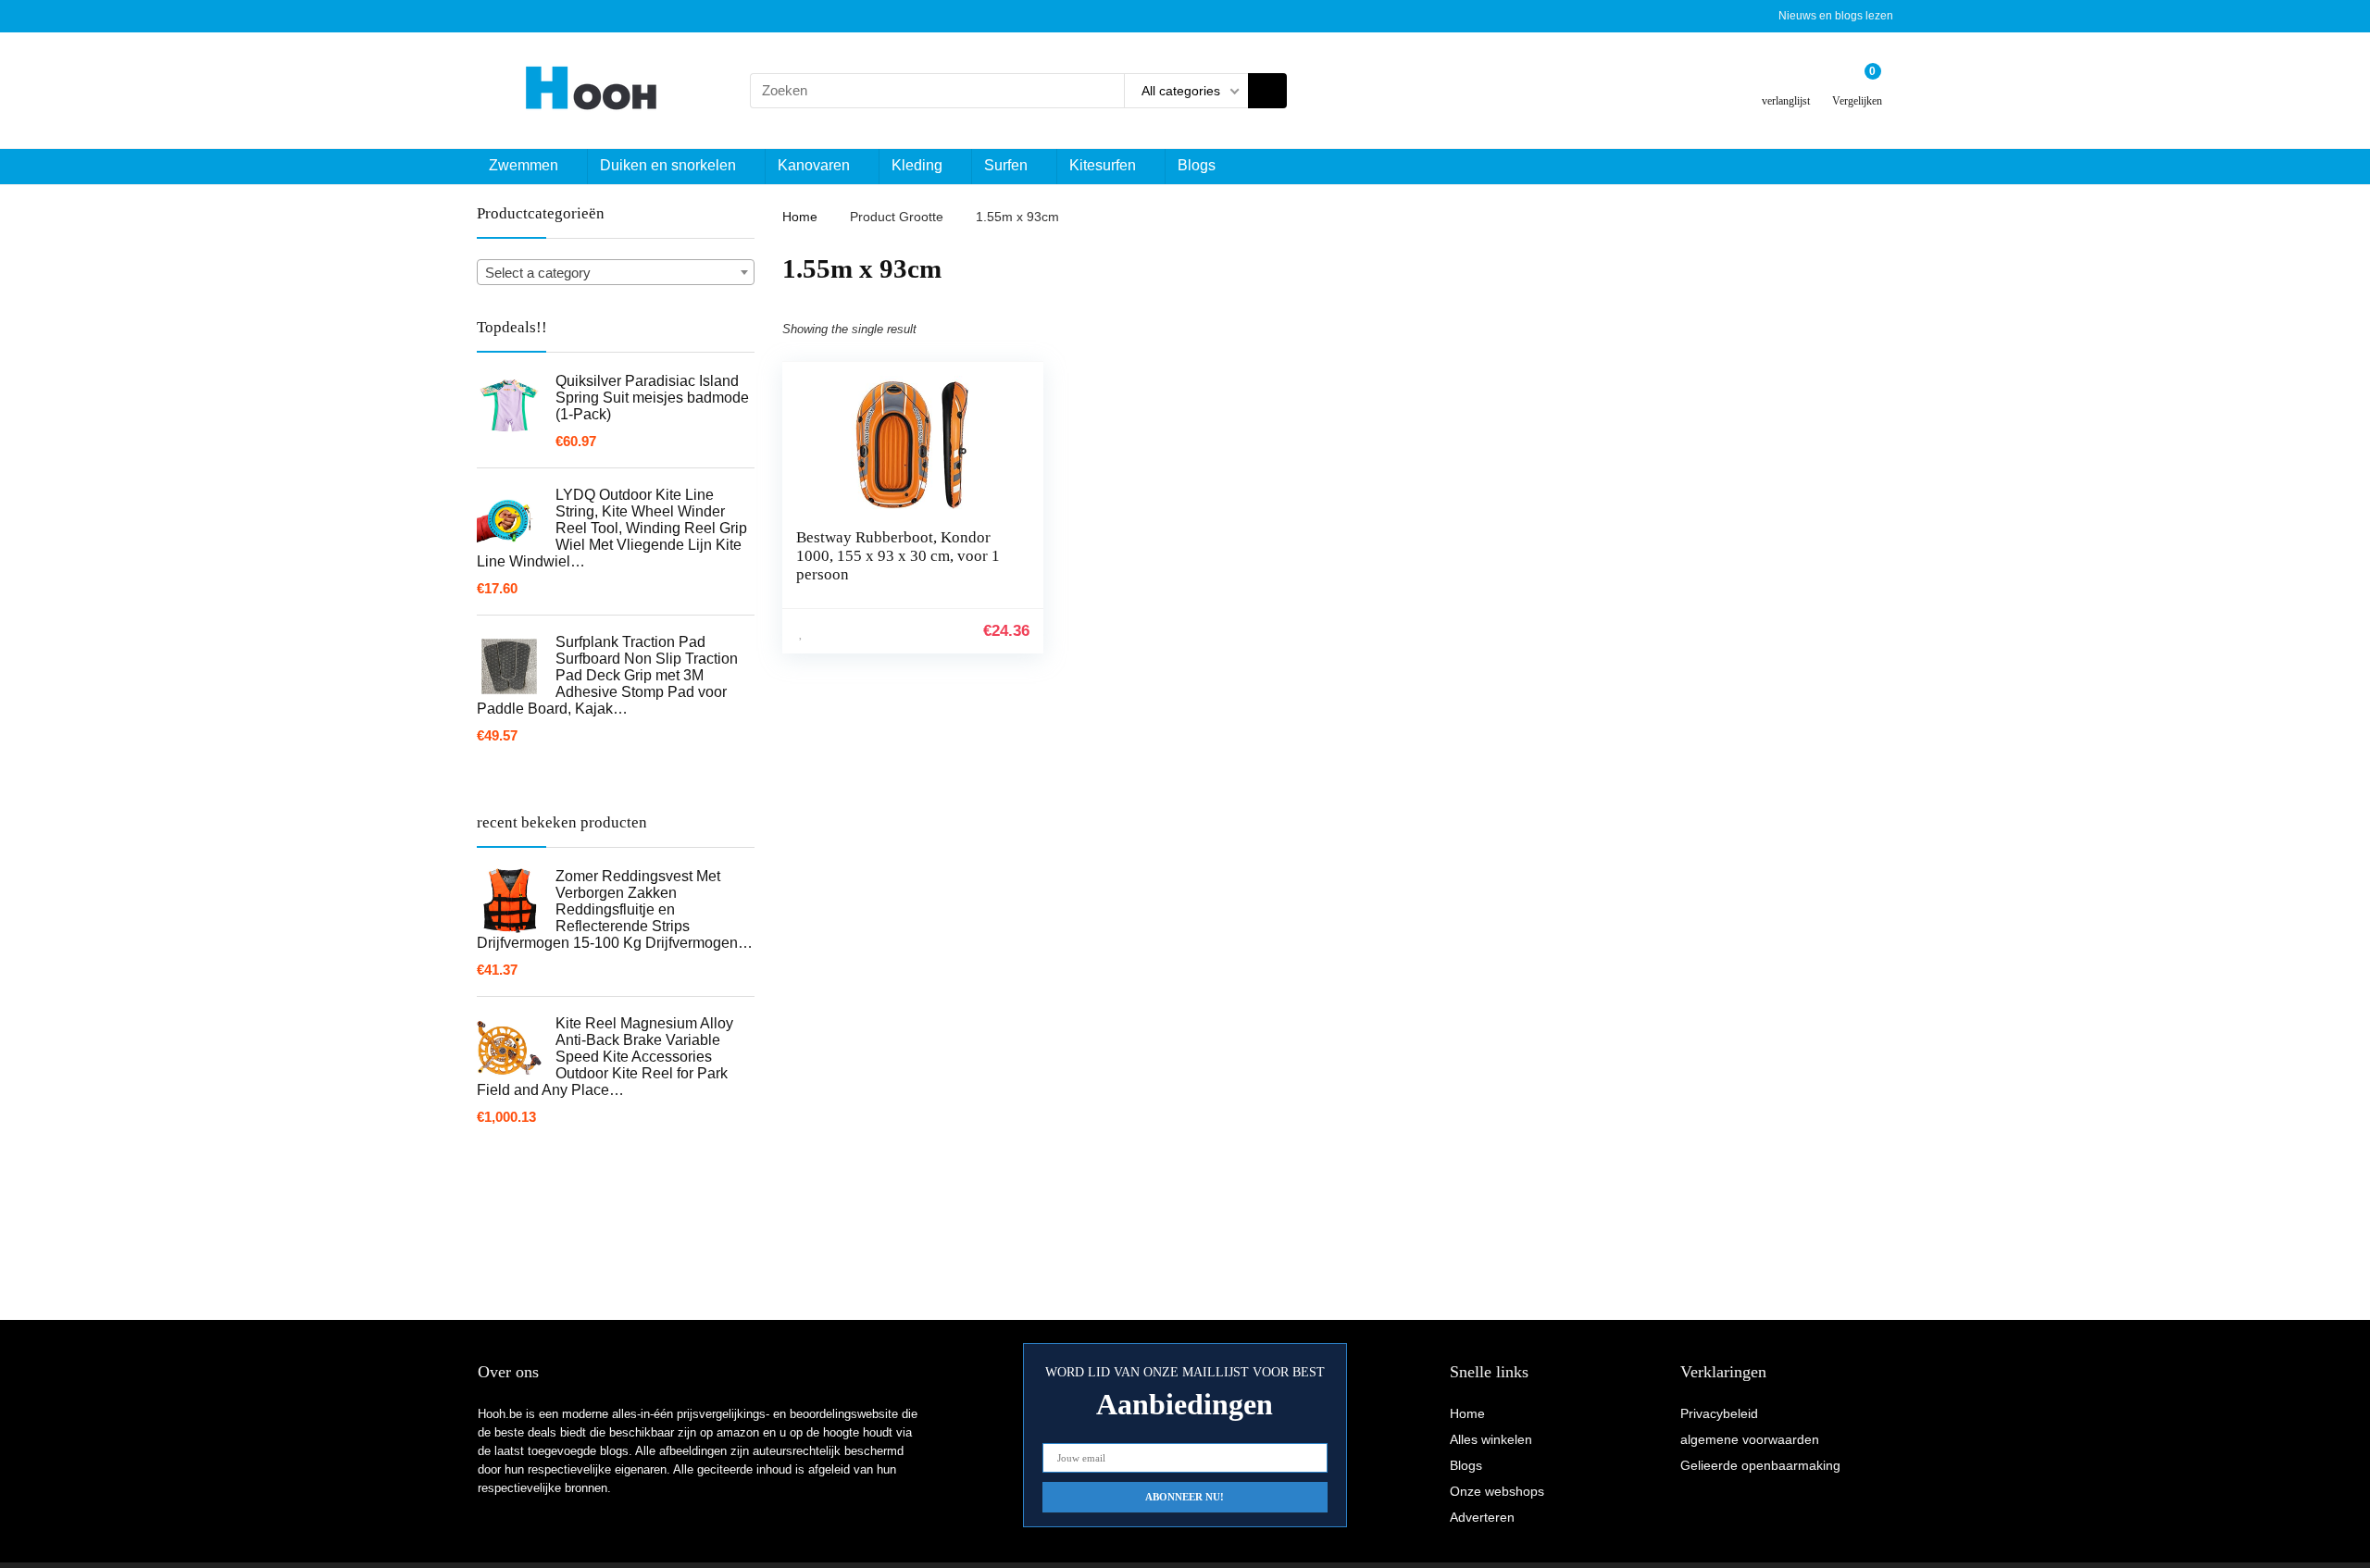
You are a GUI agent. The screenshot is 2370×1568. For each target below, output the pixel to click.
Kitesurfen (1103, 165)
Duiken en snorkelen (668, 165)
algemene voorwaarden (1750, 1439)
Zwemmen (524, 165)
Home (800, 217)
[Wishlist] (1786, 83)
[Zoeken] (1267, 91)
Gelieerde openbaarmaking (1760, 1465)
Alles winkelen (1491, 1439)
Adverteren (1482, 1517)
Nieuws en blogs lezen (1836, 16)
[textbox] (616, 273)
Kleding (917, 165)
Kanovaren (814, 165)
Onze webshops (1497, 1491)
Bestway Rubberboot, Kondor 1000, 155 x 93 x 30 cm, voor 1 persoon (898, 556)
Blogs (1197, 165)
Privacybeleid (1719, 1413)
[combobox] (616, 272)
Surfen (1006, 165)
